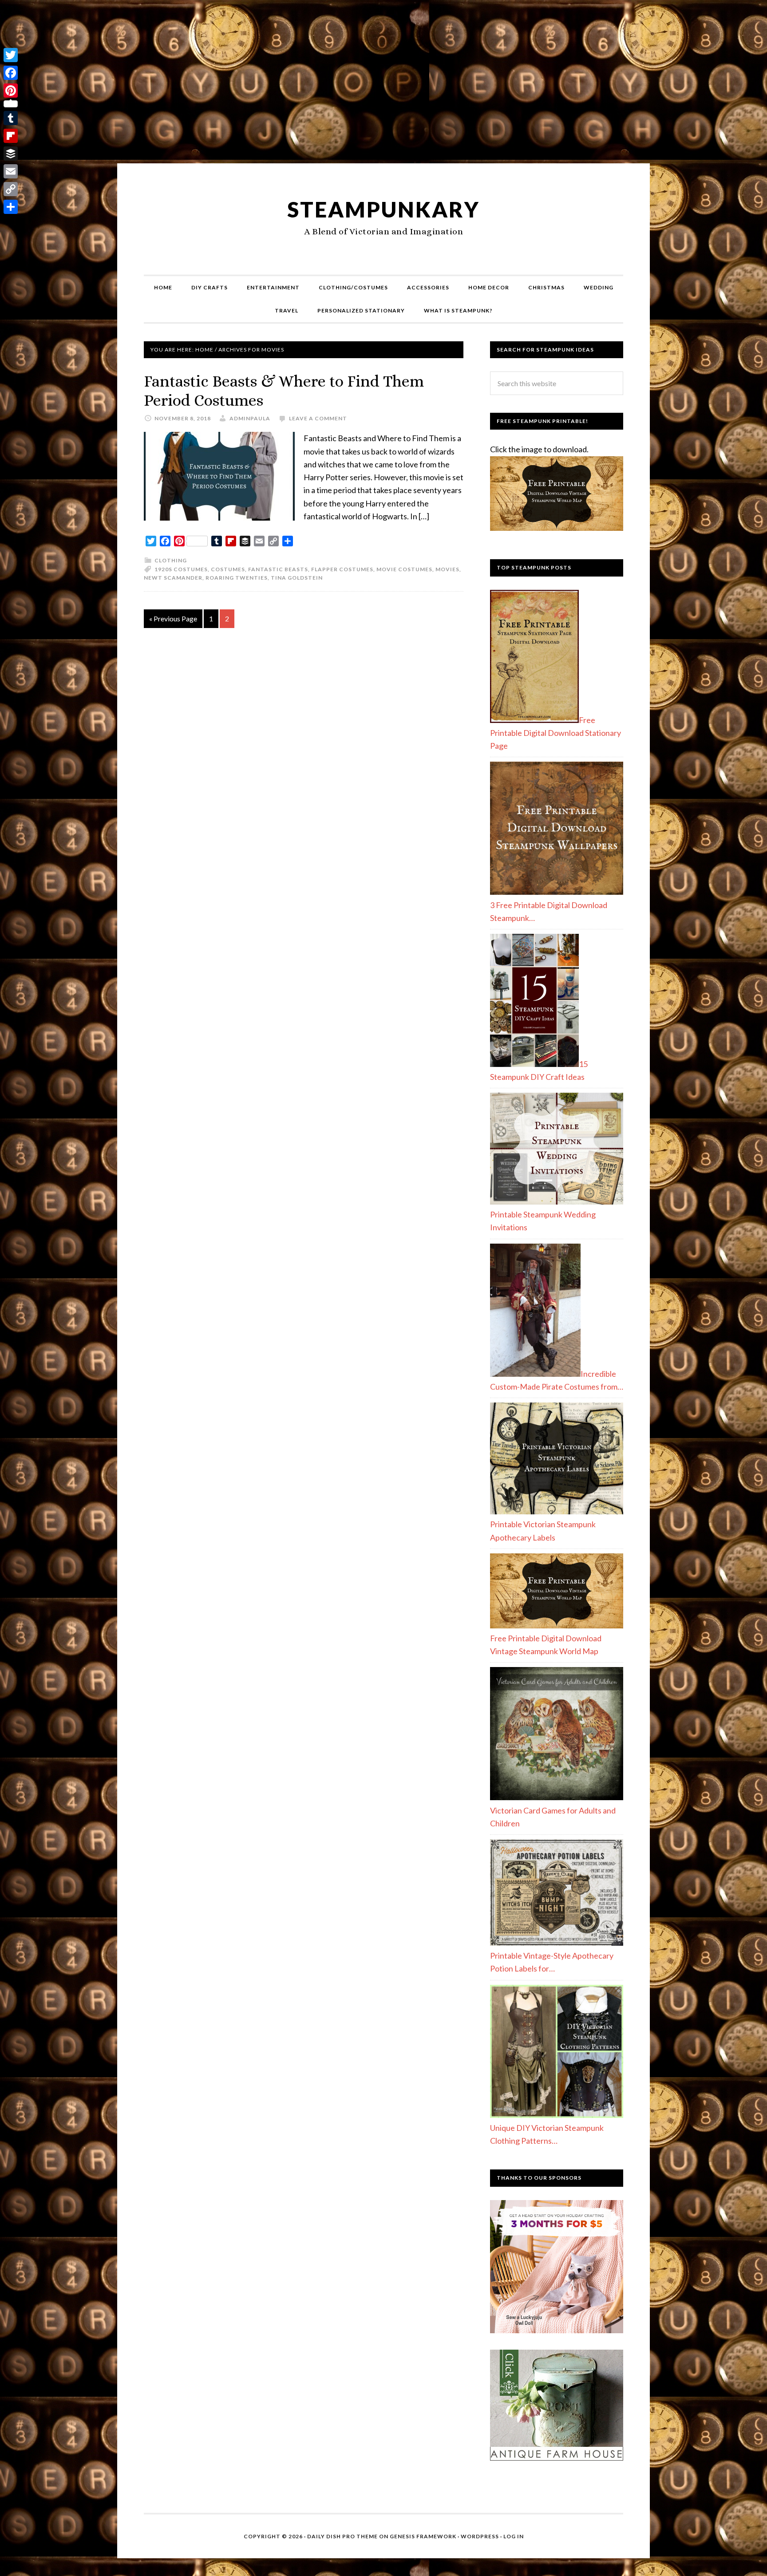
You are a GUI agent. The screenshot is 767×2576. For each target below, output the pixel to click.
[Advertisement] (383, 85)
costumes (228, 569)
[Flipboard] (11, 136)
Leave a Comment (318, 418)
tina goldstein (297, 578)
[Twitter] (11, 55)
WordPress (480, 2536)
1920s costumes (181, 569)
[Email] (11, 171)
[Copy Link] (11, 189)
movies (447, 569)
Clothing (171, 560)
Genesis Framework (423, 2536)
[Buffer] (11, 154)
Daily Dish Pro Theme (342, 2536)
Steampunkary (383, 209)
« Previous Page (173, 618)
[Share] (11, 207)
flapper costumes (342, 569)
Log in (514, 2536)
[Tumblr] (11, 118)
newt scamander (173, 578)
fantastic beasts (278, 569)
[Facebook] (11, 73)
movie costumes (404, 569)
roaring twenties (237, 578)
